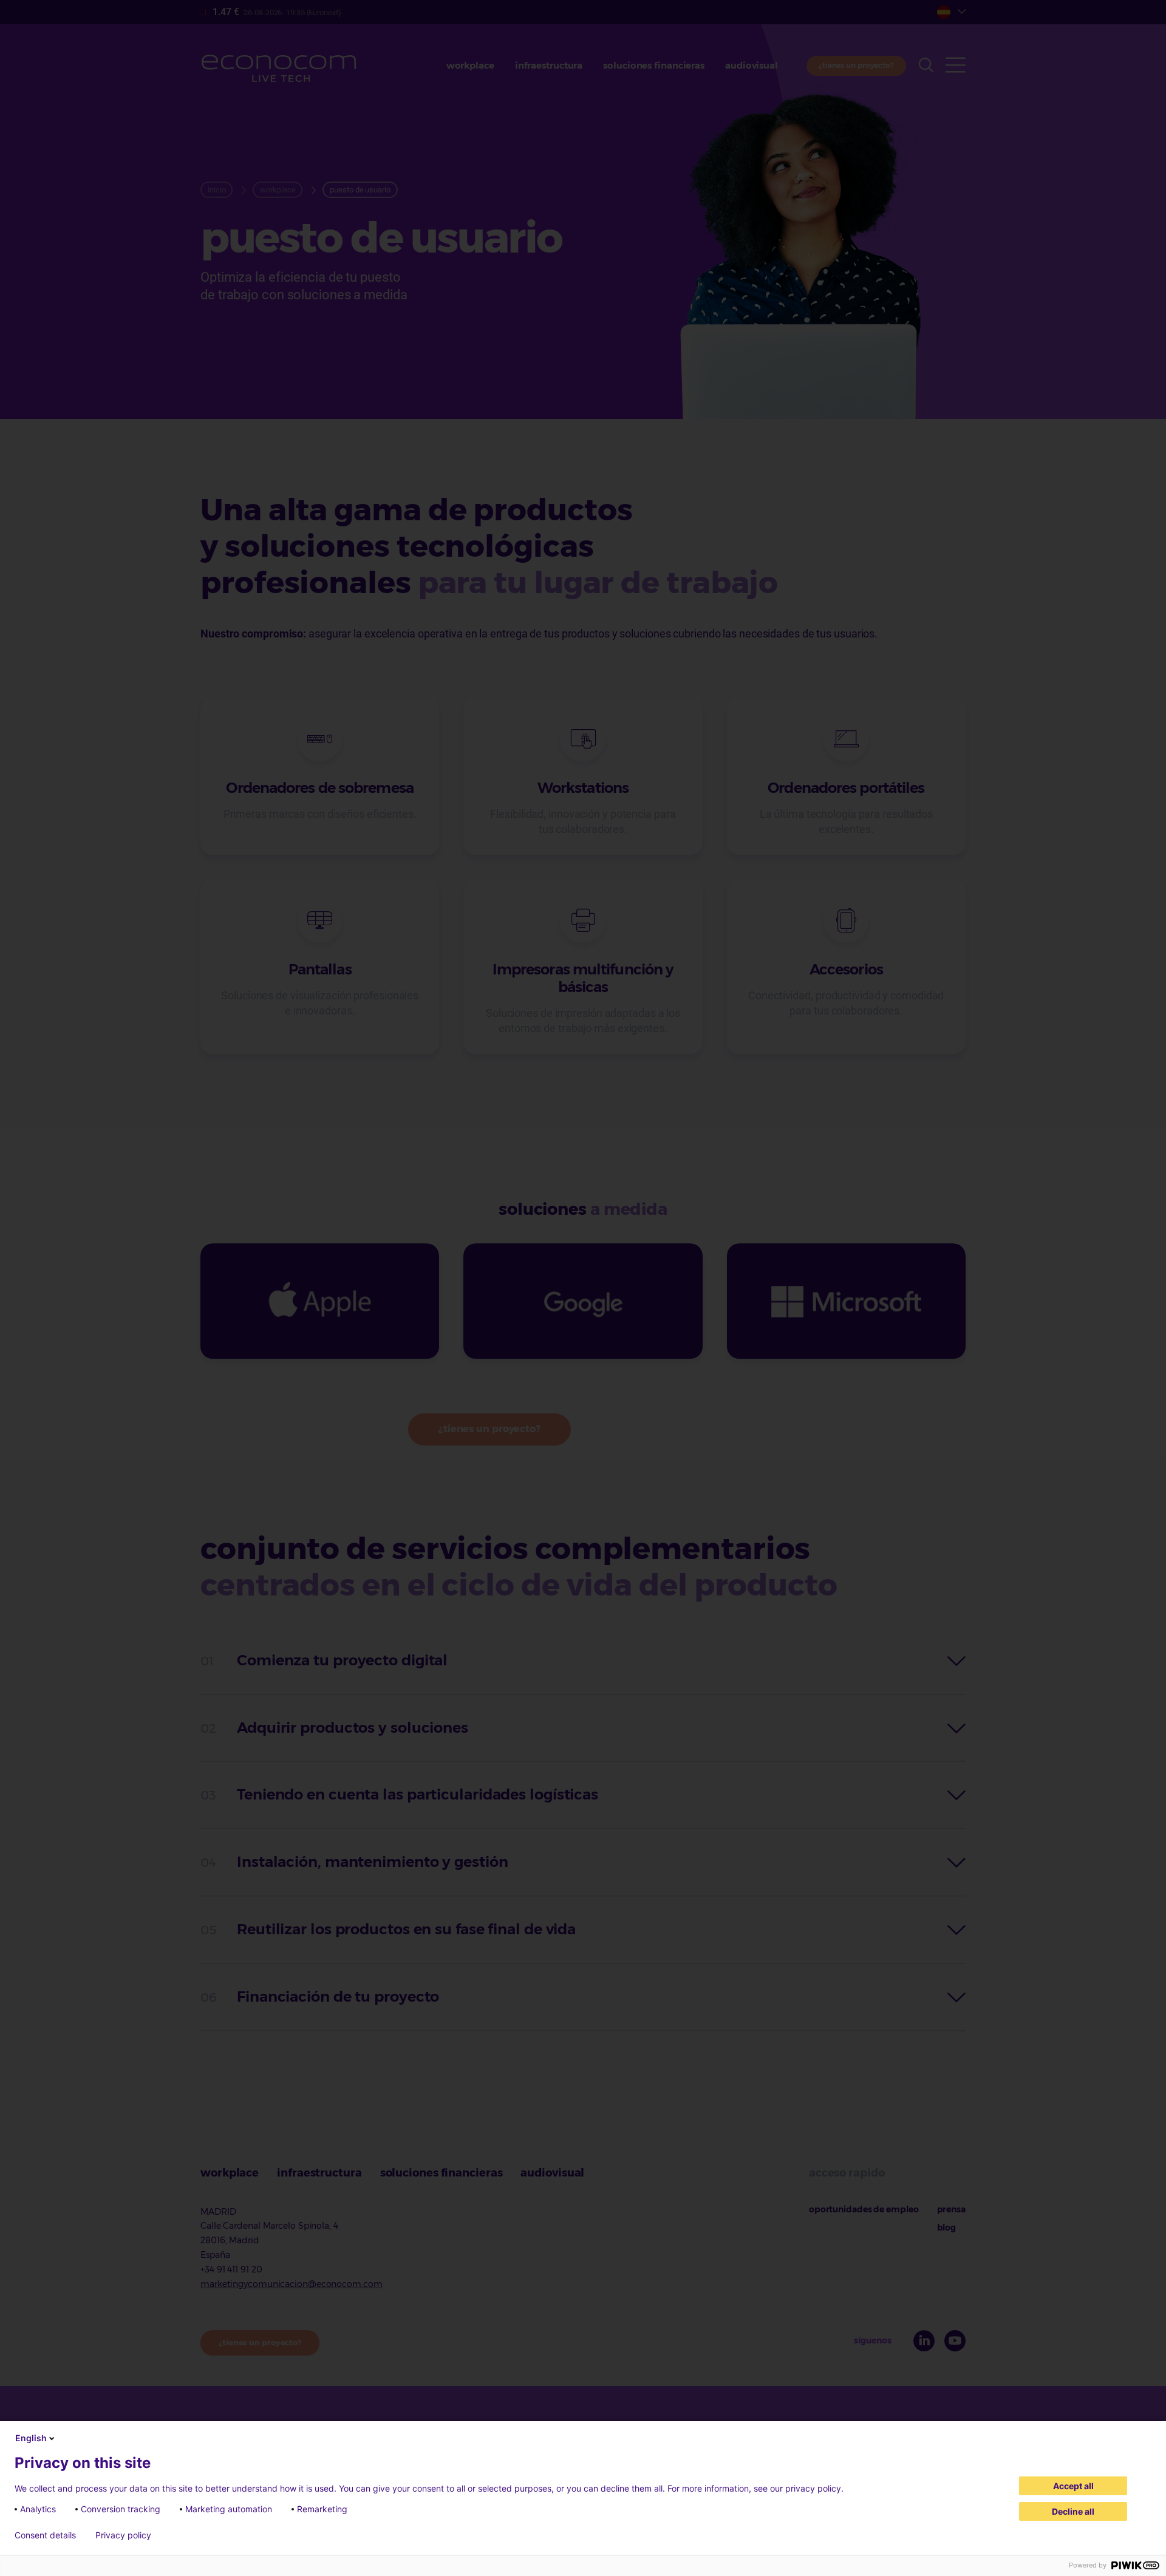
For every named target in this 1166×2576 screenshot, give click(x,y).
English (31, 2438)
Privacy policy (123, 2535)
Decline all (1073, 2511)
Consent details (45, 2535)
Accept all (1073, 2486)
